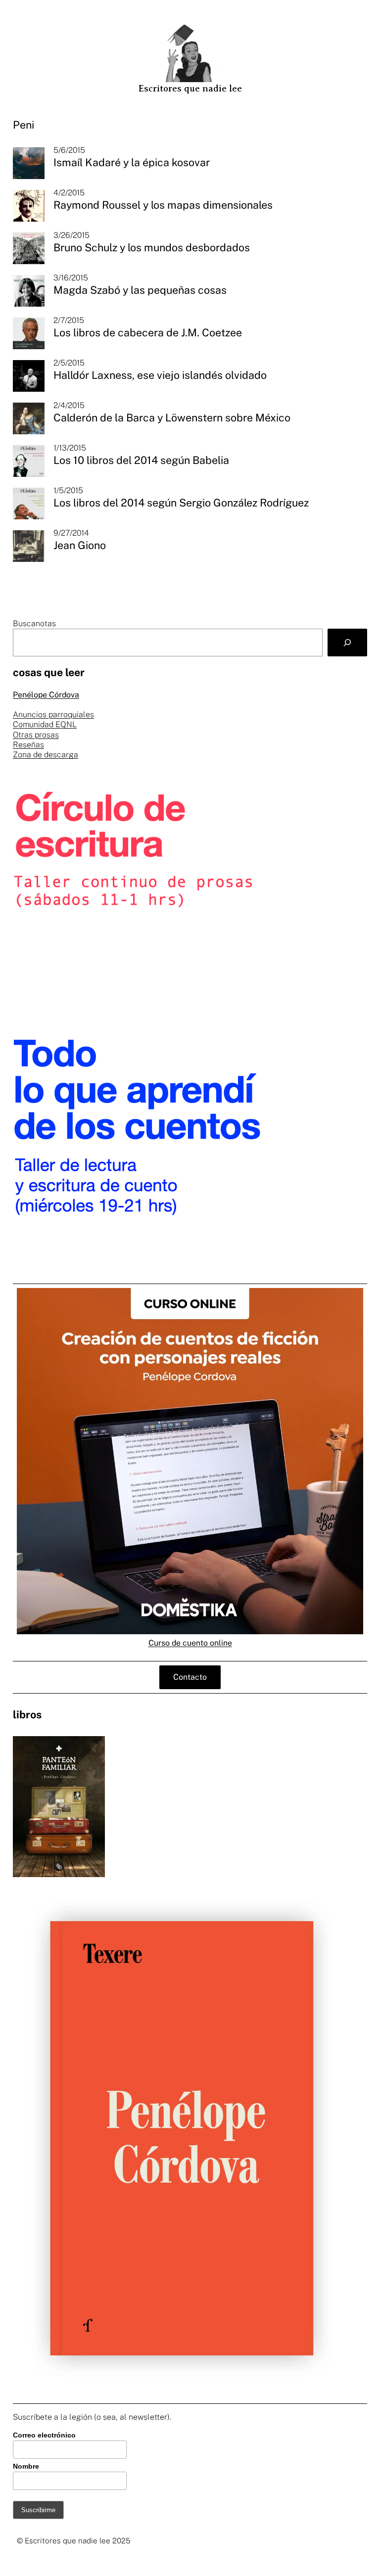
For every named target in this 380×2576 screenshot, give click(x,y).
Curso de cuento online (190, 1643)
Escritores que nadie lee (190, 89)
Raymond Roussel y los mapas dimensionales (163, 205)
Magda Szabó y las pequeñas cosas (140, 290)
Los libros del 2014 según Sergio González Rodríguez (181, 503)
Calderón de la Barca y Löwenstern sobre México (172, 418)
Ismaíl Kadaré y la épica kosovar (132, 162)
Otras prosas (36, 735)
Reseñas (28, 745)
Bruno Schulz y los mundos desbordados (152, 248)
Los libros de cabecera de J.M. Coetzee (148, 333)
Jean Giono (80, 545)
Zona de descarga (46, 755)
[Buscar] (347, 643)
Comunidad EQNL (45, 724)
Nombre (26, 2466)
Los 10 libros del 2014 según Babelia (141, 460)
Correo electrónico (44, 2435)
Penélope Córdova (46, 695)
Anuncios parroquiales (53, 714)
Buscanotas (34, 623)
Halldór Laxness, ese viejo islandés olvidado (160, 375)
